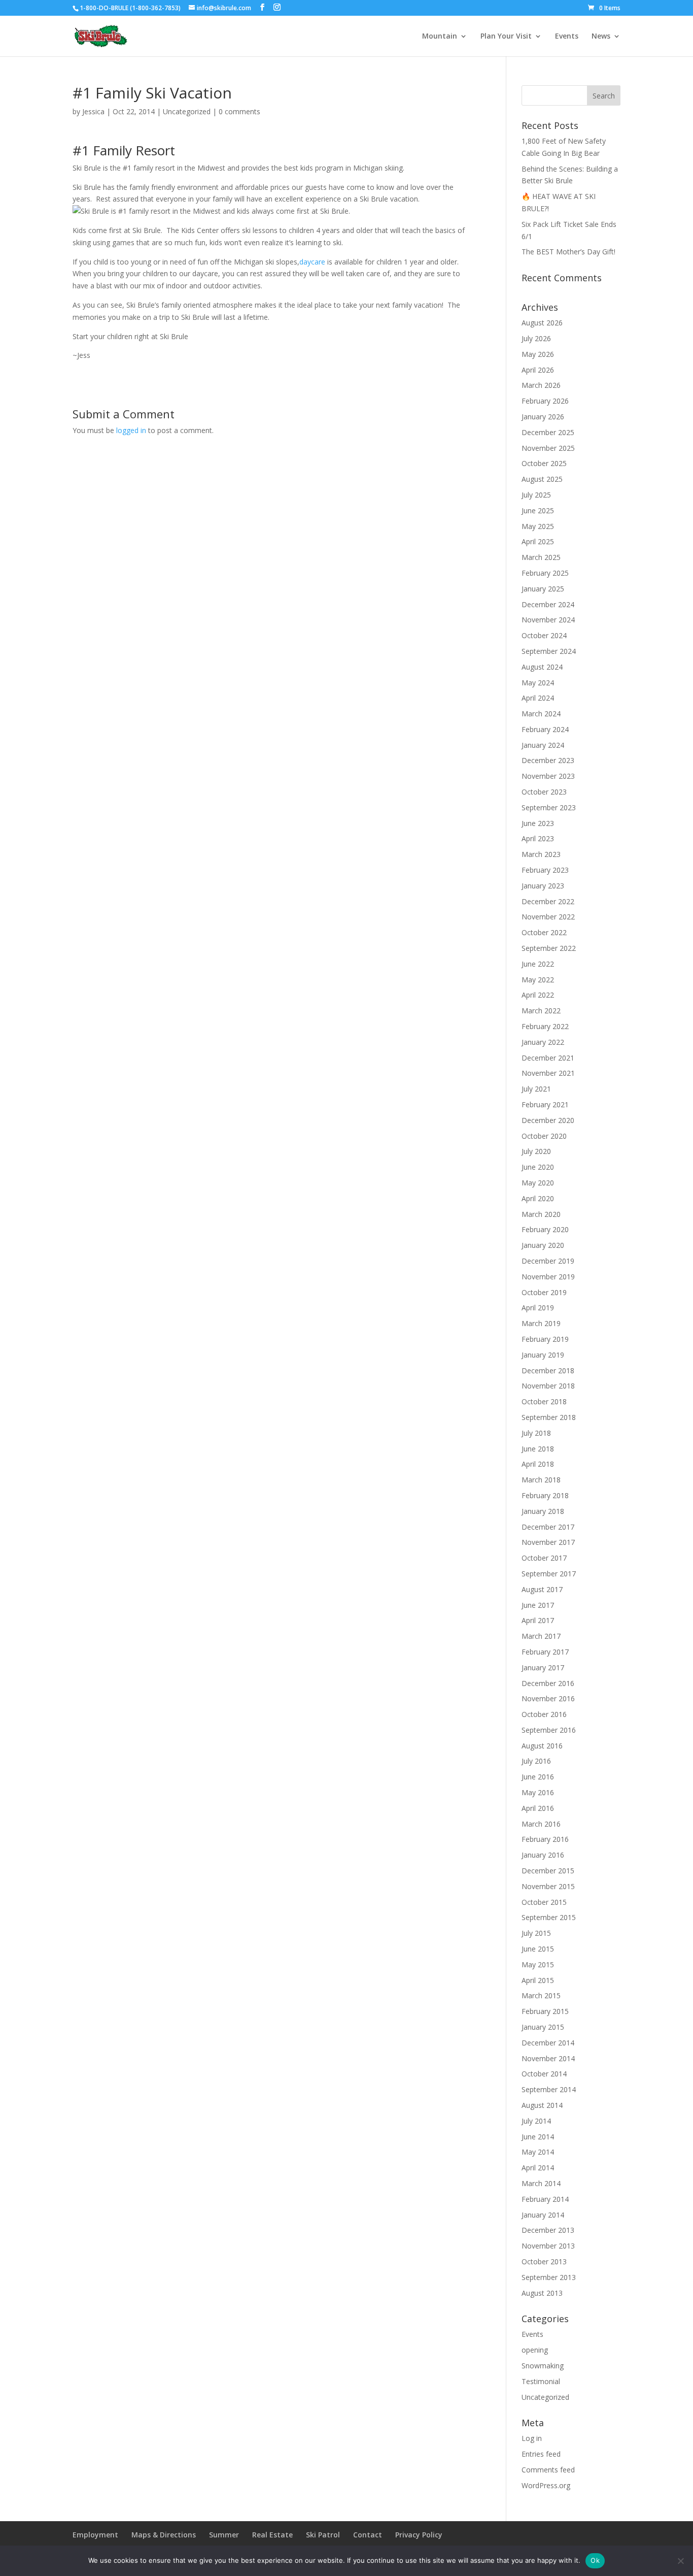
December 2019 (548, 1261)
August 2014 (542, 2105)
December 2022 (548, 901)
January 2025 (543, 589)
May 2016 (538, 1792)
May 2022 (538, 980)
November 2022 (548, 917)
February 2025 (545, 573)
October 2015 (544, 1902)
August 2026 (542, 323)
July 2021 (536, 1089)
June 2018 (538, 1449)
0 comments (239, 111)
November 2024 (548, 620)
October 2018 (544, 1401)
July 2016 (536, 1761)
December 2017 (548, 1527)
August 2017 (542, 1589)
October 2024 (544, 635)
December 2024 (548, 604)
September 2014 (549, 2089)
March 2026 (541, 385)
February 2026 (545, 401)
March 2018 (541, 1480)
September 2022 (549, 948)
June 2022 (538, 964)
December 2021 (548, 1058)
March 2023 (541, 854)
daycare (312, 262)
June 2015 (538, 1949)
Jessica (93, 111)
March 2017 (541, 1636)
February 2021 (545, 1104)
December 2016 (548, 1683)
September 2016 (549, 1730)
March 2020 (541, 1214)
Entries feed (541, 2454)
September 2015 (549, 1917)
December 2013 (548, 2230)
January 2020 (543, 1245)
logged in (131, 430)
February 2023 (545, 870)
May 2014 (538, 2152)
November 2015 (548, 1886)
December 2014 (548, 2043)
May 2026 (538, 354)
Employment (95, 2535)
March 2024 (541, 714)
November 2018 (548, 1386)
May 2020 (538, 1183)
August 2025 (542, 479)
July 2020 (536, 1151)
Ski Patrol (323, 2535)
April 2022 (538, 995)
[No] (680, 2561)
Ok (595, 2560)
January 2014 (543, 2215)
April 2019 (538, 1308)
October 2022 (544, 932)
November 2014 (548, 2058)
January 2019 (543, 1355)
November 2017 (548, 1542)
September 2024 (549, 651)
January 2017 (543, 1667)
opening (535, 2350)
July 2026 (536, 338)
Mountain (440, 37)
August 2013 (542, 2293)
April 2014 (538, 2168)
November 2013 (548, 2246)
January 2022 (543, 1042)
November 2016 (548, 1698)
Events (567, 37)
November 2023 (548, 776)
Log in (532, 2438)
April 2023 (538, 838)
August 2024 (542, 667)
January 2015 (543, 2027)
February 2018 (545, 1495)
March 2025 (541, 557)
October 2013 (544, 2261)
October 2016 (544, 1714)
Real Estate (272, 2535)
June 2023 (538, 823)
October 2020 (544, 1136)
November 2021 (548, 1073)
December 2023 (548, 760)
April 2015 (538, 1980)
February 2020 (545, 1229)
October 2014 (544, 2074)
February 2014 (545, 2199)
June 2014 (538, 2137)
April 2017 (538, 1620)
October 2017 (544, 1558)
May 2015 (538, 1964)
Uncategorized (187, 111)
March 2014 (541, 2183)
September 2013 (549, 2277)
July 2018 (536, 1433)
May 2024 (538, 683)
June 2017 (538, 1605)
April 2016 (538, 1808)
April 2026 (538, 370)
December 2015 (548, 1871)
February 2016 (545, 1839)
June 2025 (538, 510)
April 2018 (538, 1464)
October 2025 (544, 463)
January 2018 (543, 1511)
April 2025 (538, 541)
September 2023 (549, 807)
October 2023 (544, 792)
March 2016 (541, 1824)
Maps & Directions (164, 2535)
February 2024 (545, 729)
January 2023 (543, 886)
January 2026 (543, 417)
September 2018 (549, 1417)
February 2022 (545, 1026)
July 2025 (536, 495)
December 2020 (548, 1120)
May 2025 (538, 526)
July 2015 (536, 1933)
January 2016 (543, 1855)
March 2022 (541, 1011)
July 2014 (536, 2121)
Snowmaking (543, 2366)
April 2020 (538, 1198)
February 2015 (545, 2011)
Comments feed (548, 2470)
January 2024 (543, 745)
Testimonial (541, 2381)
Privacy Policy (419, 2535)
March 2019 (541, 1323)
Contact (368, 2535)
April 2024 (538, 698)
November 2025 (548, 448)
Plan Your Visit (506, 37)
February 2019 (545, 1339)
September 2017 (549, 1574)
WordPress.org (546, 2485)
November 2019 (548, 1277)
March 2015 (541, 1995)
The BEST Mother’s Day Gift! (568, 252)
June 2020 (538, 1167)
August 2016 (542, 1746)
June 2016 (538, 1777)
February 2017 (545, 1652)
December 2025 (548, 432)
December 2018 (548, 1370)
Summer (224, 2535)
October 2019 (544, 1292)
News (601, 37)
